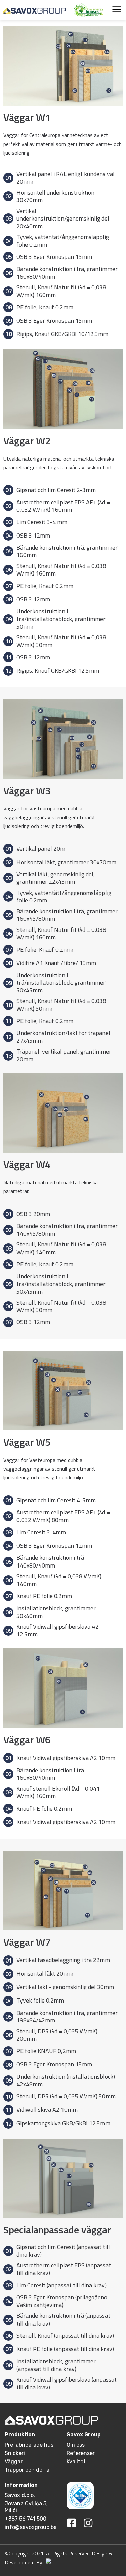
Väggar (14, 2462)
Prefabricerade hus (29, 2445)
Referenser (81, 2453)
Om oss (76, 2445)
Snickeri (15, 2453)
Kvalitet (76, 2462)
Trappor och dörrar (28, 2470)
